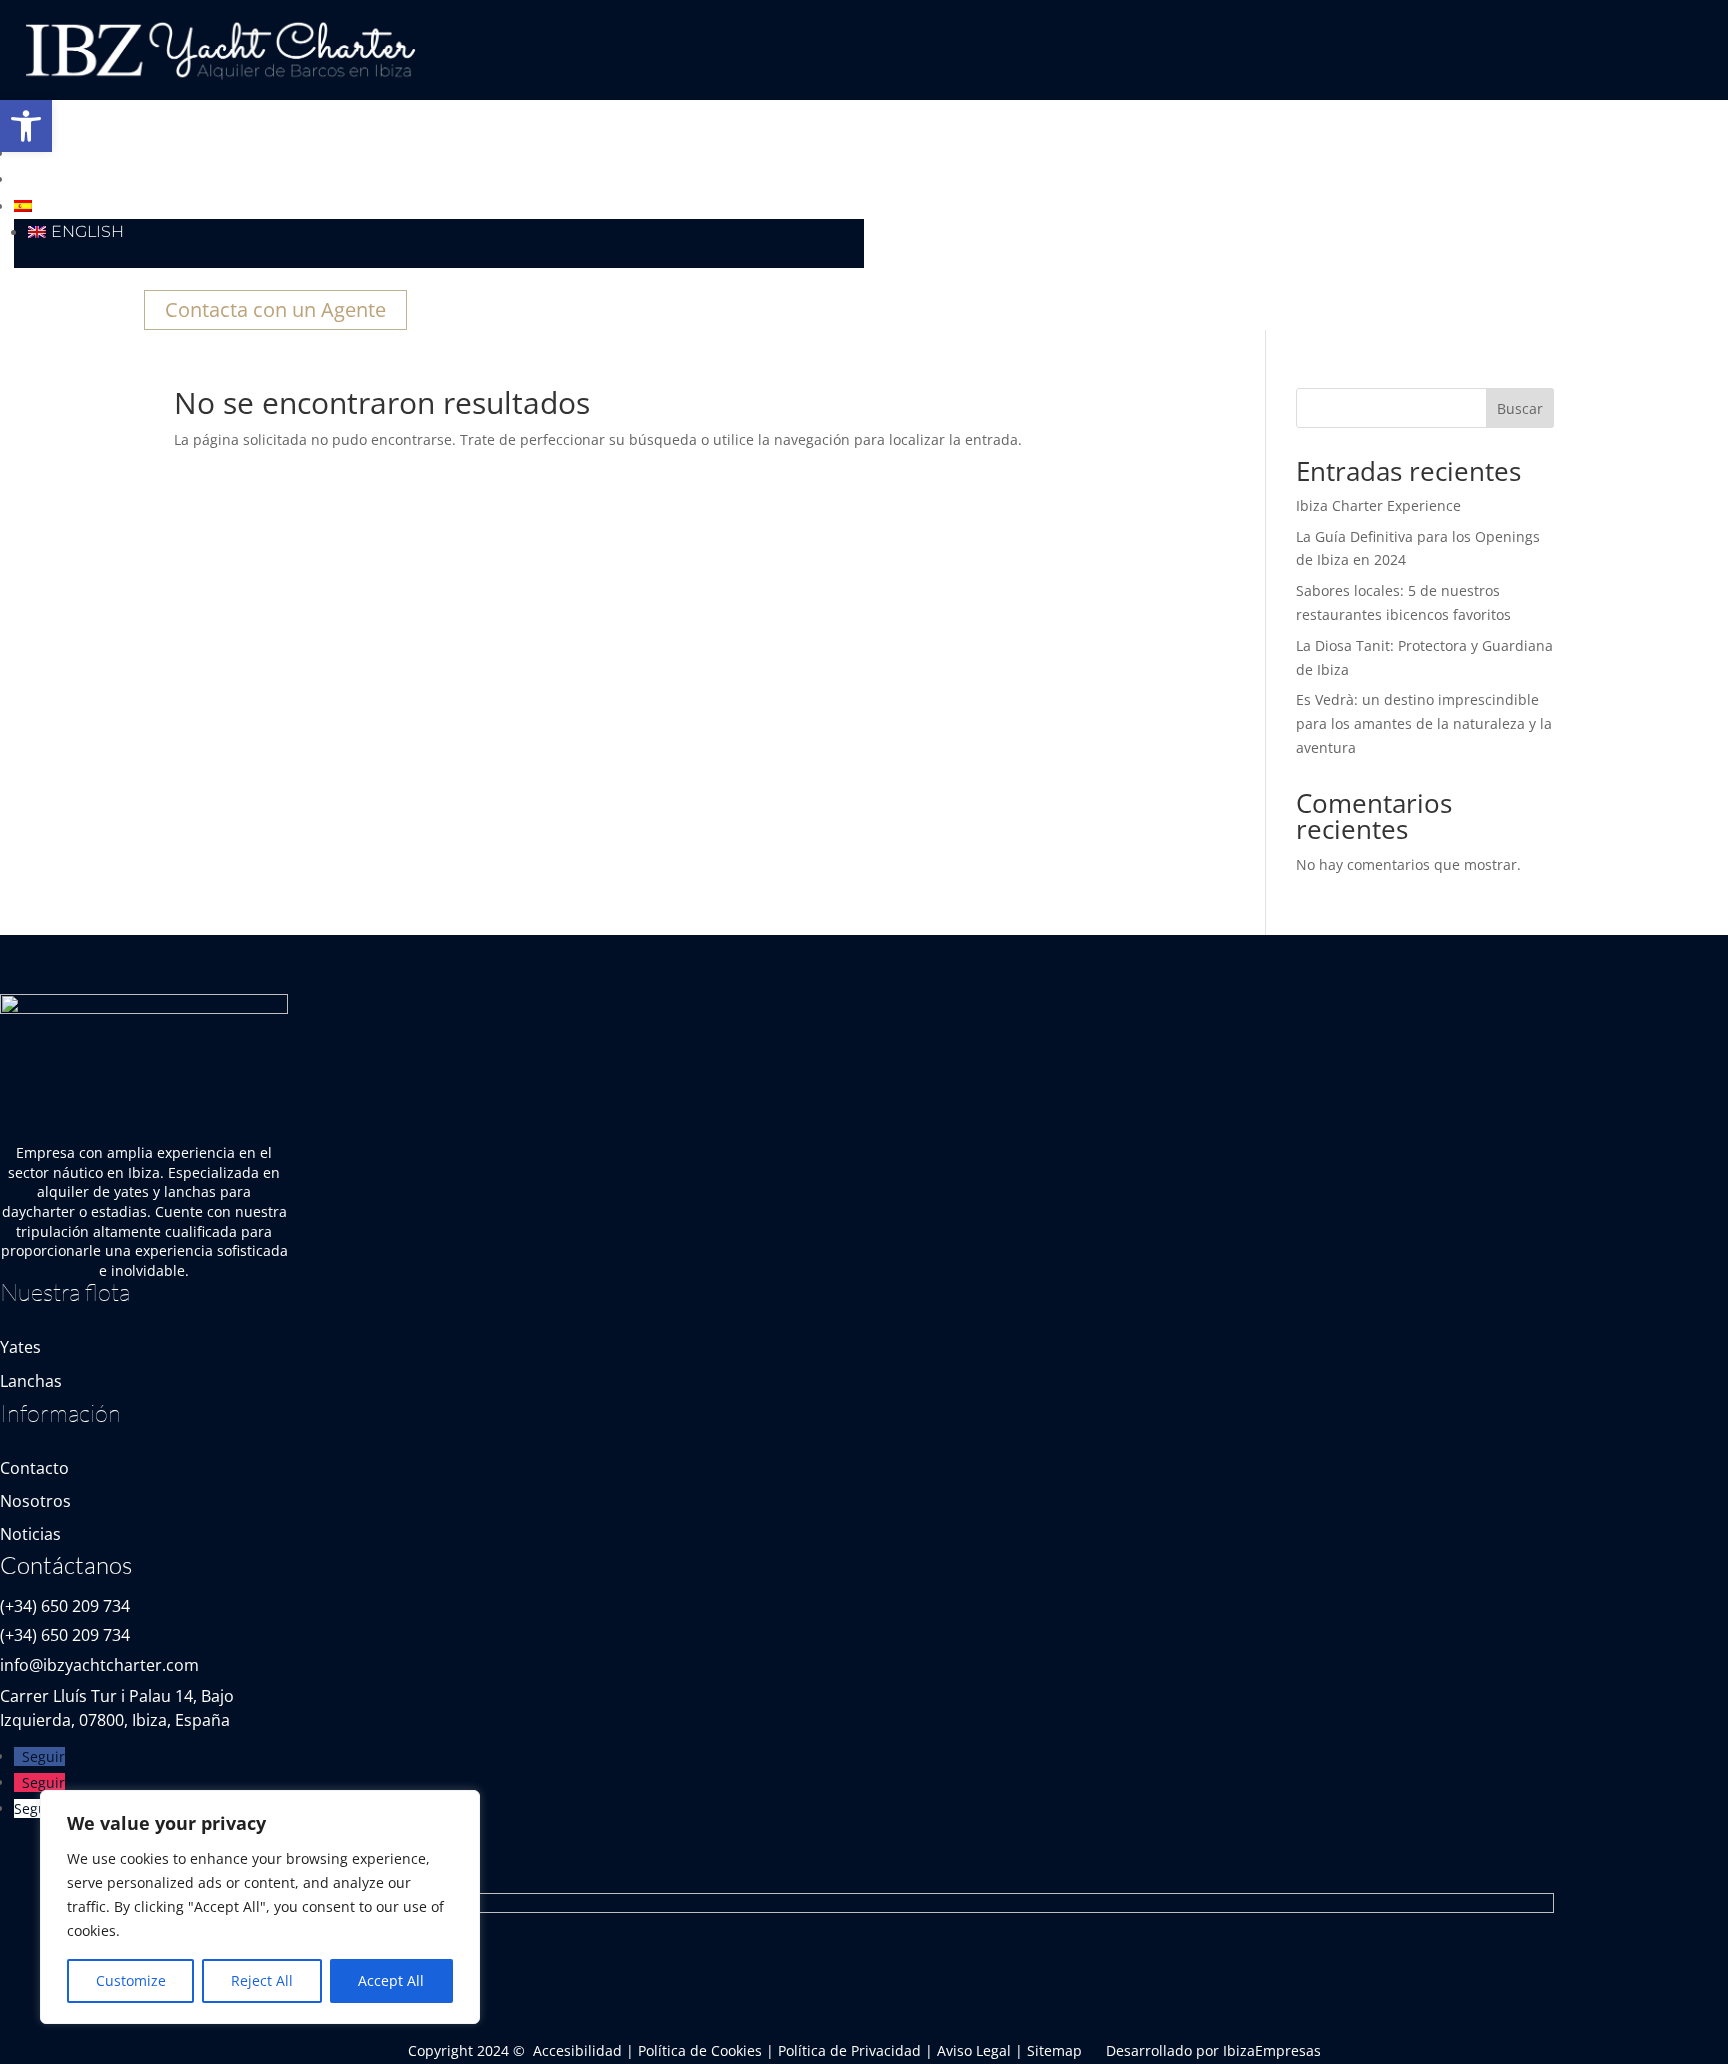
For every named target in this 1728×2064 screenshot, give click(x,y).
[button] (26, 126)
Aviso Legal (974, 2050)
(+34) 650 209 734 (65, 1606)
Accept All (391, 1980)
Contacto (34, 1468)
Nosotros (35, 1501)
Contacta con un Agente (275, 309)
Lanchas (31, 1381)
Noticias (52, 179)
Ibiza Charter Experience (1378, 505)
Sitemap (1054, 2050)
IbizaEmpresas (1272, 2050)
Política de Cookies (700, 2050)
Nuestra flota (81, 127)
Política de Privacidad (849, 2050)
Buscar (1520, 408)
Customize (131, 1980)
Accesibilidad (577, 2050)
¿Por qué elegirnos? (111, 153)
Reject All (262, 1980)
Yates (20, 1347)
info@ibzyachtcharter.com (99, 1665)
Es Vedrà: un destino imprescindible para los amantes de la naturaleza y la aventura (1424, 723)
